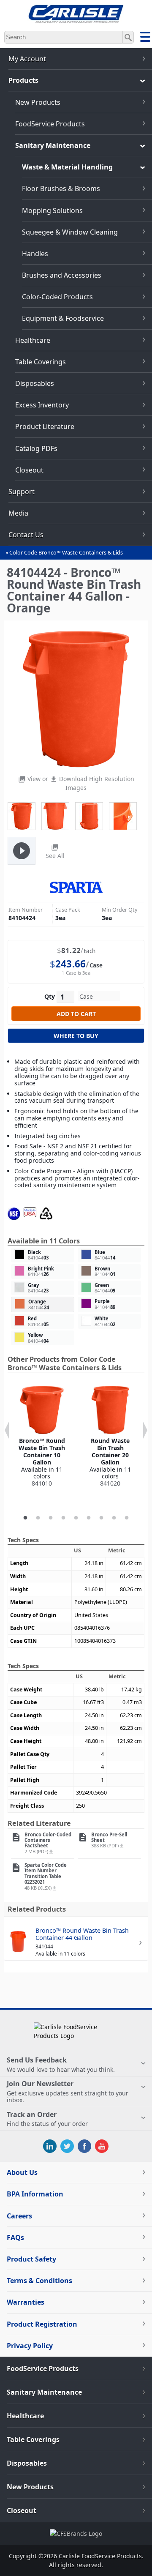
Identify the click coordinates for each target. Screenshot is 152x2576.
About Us (22, 2172)
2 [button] (38, 1518)
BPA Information (35, 2194)
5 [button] (76, 1518)
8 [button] (114, 1518)
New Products (38, 102)
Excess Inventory (42, 405)
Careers (19, 2216)
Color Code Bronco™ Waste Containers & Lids (66, 553)
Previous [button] (7, 1430)
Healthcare (33, 340)
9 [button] (127, 1518)
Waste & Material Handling (67, 167)
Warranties (26, 2302)
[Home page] (76, 20)
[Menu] (145, 38)
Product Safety (31, 2259)
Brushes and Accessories (62, 275)
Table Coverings (41, 362)
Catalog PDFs (36, 448)
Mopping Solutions (52, 210)
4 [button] (63, 1518)
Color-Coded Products (57, 297)
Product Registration (42, 2324)
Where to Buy (76, 1036)
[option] (42, 1437)
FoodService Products (50, 124)
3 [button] (51, 1518)
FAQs (15, 2237)
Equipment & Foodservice (63, 318)
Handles (35, 254)
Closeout (29, 470)
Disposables (35, 383)
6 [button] (89, 1518)
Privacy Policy (30, 2346)
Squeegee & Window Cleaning (70, 232)
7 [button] (101, 1518)
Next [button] (145, 1430)
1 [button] (25, 1518)
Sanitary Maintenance (53, 145)
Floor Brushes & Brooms (61, 188)
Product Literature (45, 426)
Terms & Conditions (39, 2281)
